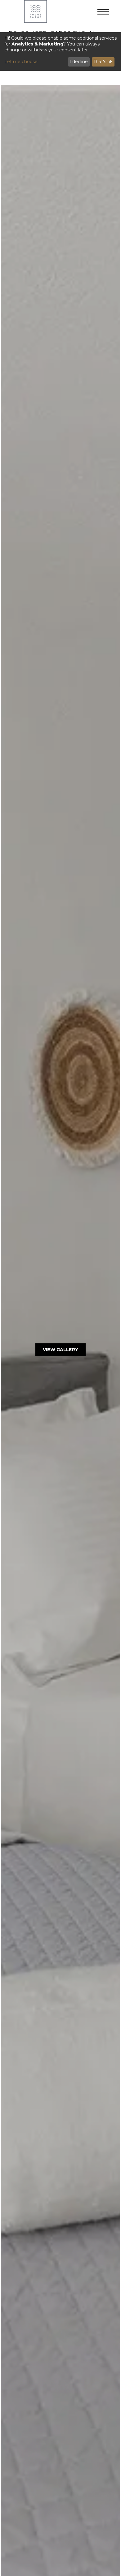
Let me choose (21, 62)
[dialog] (60, 52)
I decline (79, 62)
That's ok (103, 62)
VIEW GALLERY (60, 1350)
